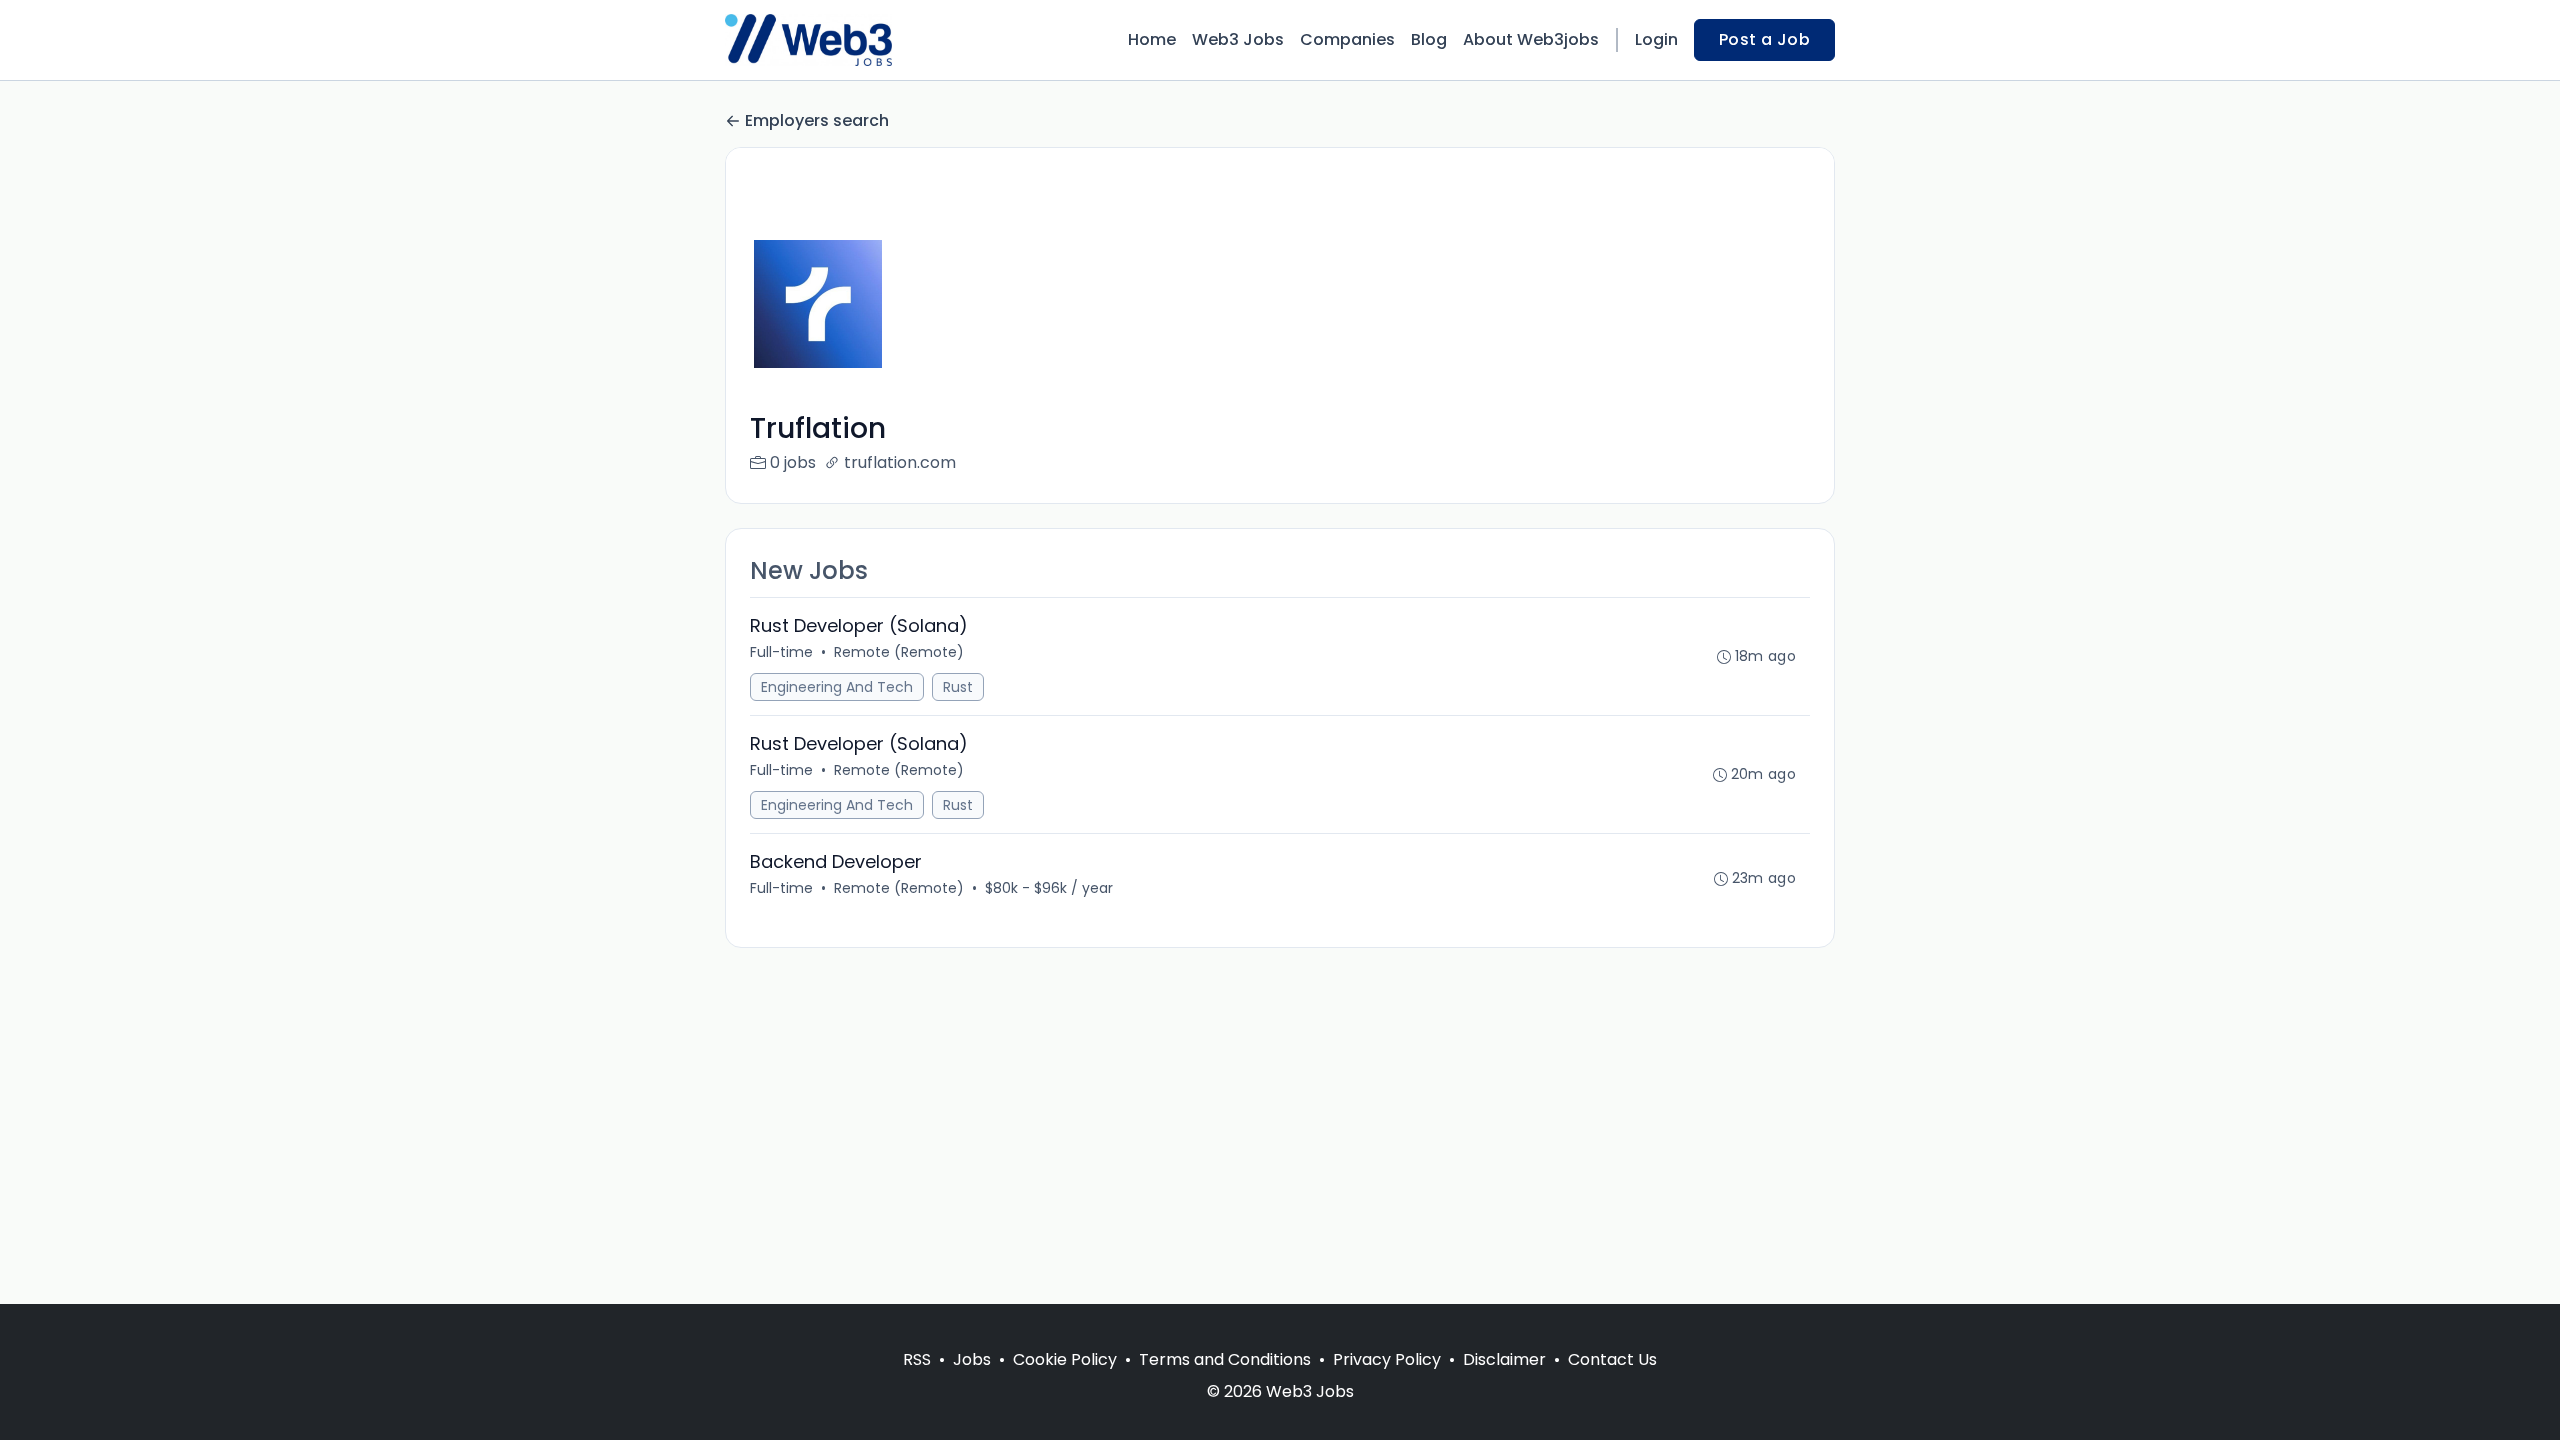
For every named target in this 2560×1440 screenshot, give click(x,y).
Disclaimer (1504, 1359)
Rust (958, 687)
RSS (917, 1359)
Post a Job (1764, 39)
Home (1152, 39)
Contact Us (1612, 1359)
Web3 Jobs (1238, 39)
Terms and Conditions (1225, 1359)
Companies (1347, 39)
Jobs (972, 1359)
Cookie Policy (1065, 1359)
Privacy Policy (1387, 1359)
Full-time (781, 652)
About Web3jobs (1531, 39)
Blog (1429, 39)
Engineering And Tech (837, 687)
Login (1656, 39)
